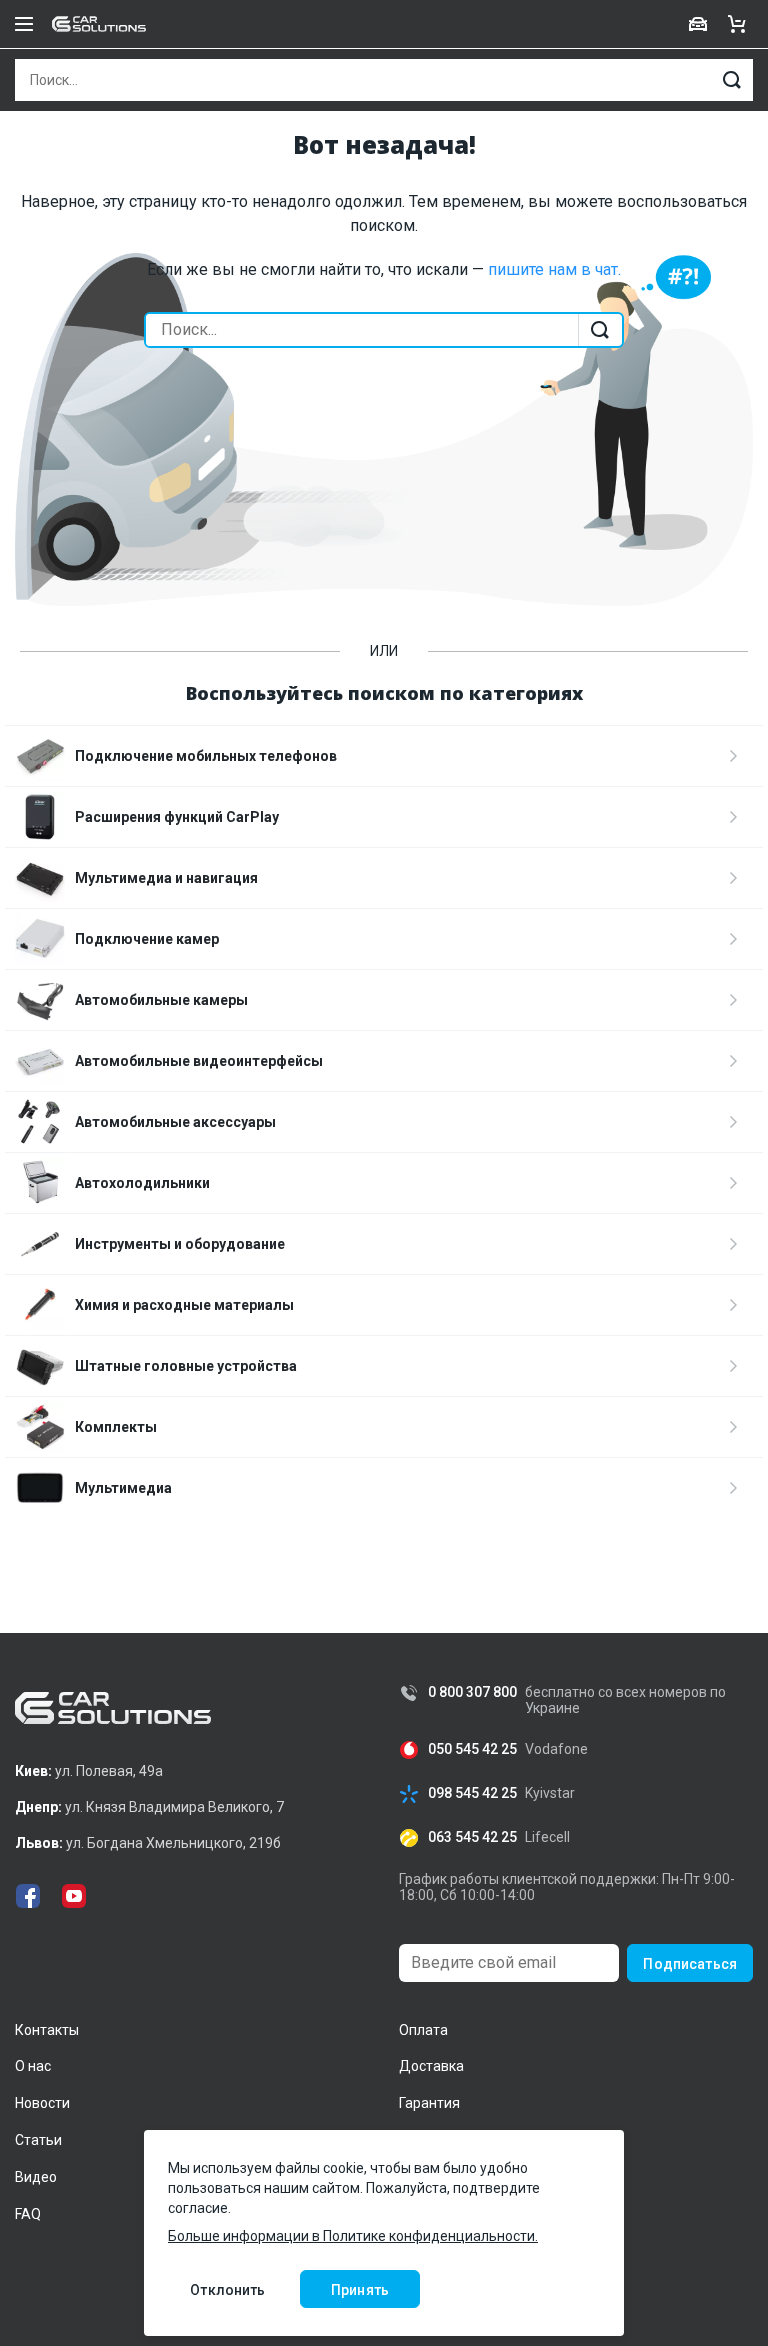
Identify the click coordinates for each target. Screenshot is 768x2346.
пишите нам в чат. (554, 269)
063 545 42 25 (472, 1837)
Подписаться (690, 1964)
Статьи (38, 2140)
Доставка (431, 2066)
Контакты (47, 2030)
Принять (360, 2290)
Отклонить (227, 2290)
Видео (36, 2177)
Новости (42, 2103)
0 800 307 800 (472, 1692)
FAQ (28, 2214)
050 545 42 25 (472, 1749)
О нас (33, 2066)
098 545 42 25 (472, 1793)
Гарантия (429, 2103)
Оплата (423, 2030)
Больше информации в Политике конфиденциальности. (353, 2236)
